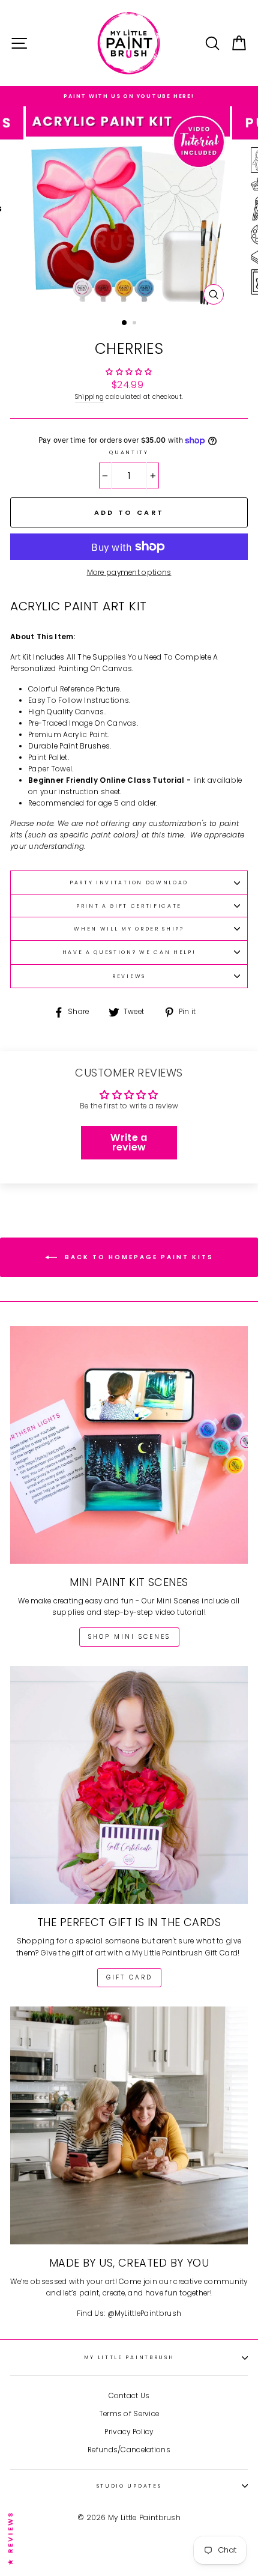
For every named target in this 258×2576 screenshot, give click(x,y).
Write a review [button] (129, 1142)
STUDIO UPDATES (129, 2486)
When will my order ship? (129, 929)
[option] (129, 96)
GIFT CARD (129, 1977)
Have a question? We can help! (129, 952)
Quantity (129, 452)
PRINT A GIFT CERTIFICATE (129, 906)
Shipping (89, 397)
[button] (129, 372)
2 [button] (136, 324)
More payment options (129, 573)
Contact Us (129, 2396)
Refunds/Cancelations (129, 2450)
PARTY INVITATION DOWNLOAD (129, 882)
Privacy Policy (129, 2432)
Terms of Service (129, 2414)
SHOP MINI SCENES (129, 1637)
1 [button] (125, 323)
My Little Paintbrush (129, 2357)
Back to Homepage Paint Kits (138, 1257)
